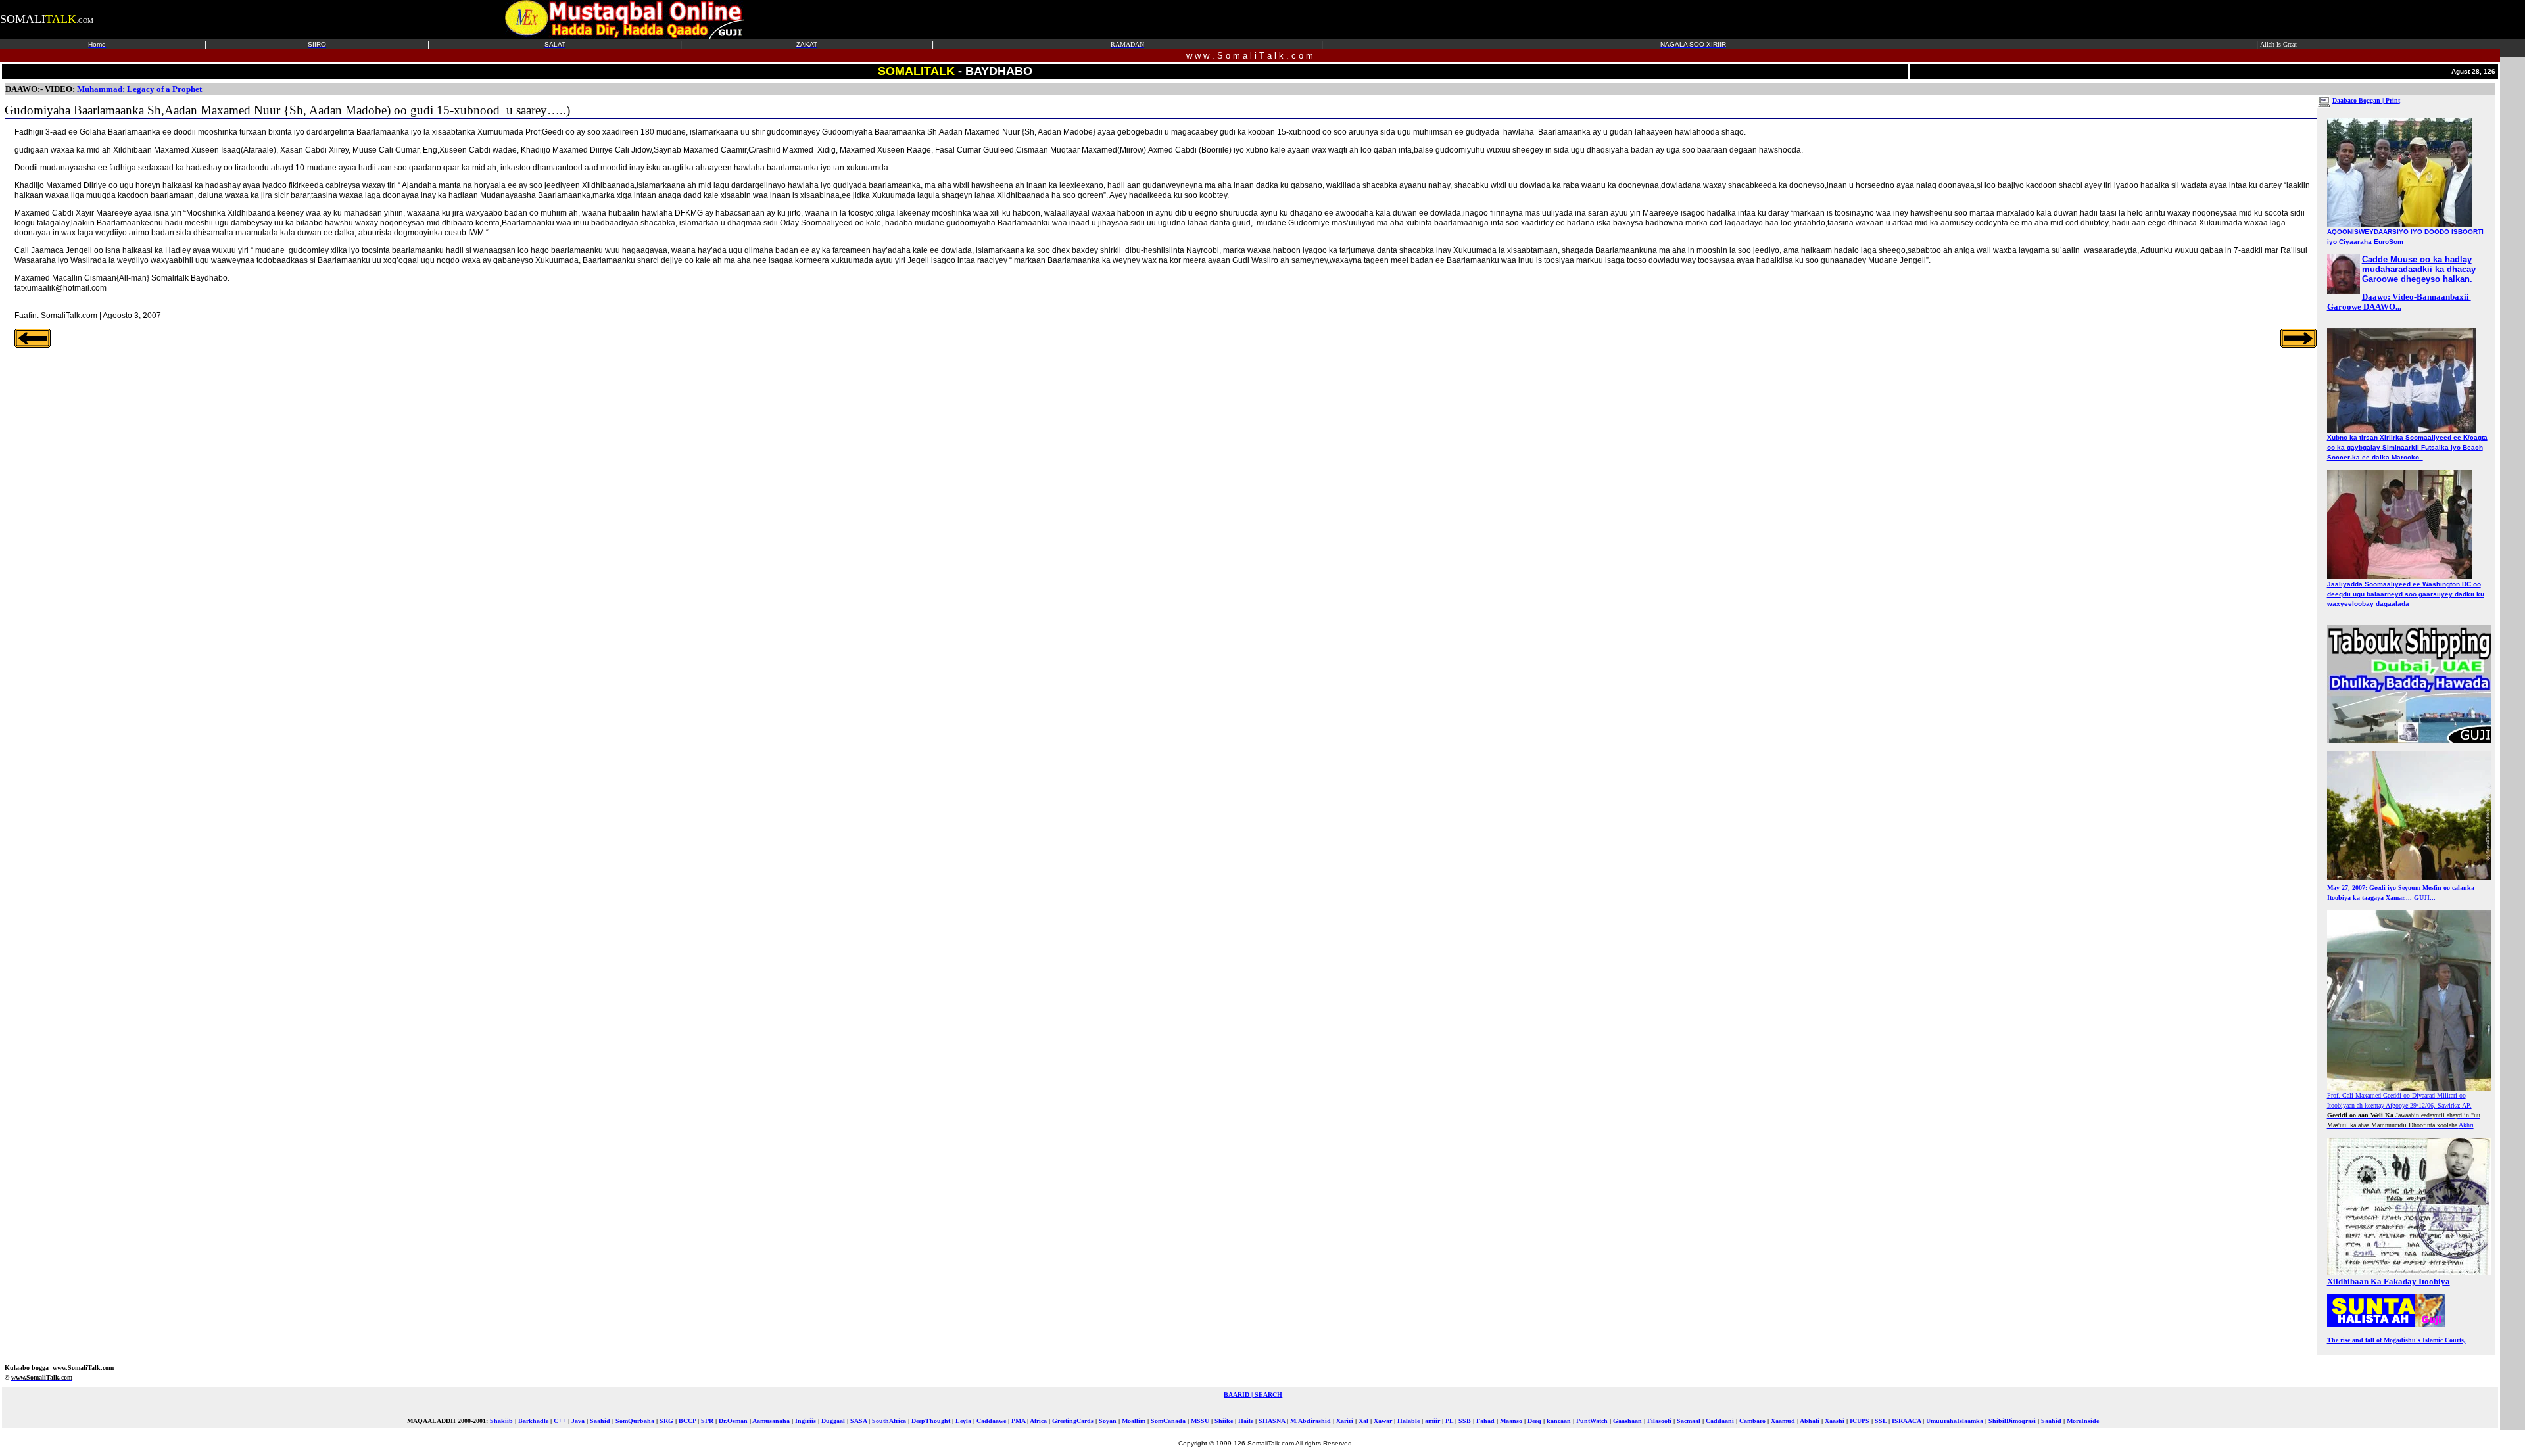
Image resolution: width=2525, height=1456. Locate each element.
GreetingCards (1073, 1421)
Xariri (1345, 1421)
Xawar (1383, 1421)
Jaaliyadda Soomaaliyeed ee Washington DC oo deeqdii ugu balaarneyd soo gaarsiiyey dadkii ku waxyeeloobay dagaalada (2406, 594)
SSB (1465, 1421)
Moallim (1134, 1421)
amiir (1432, 1421)
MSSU (1200, 1421)
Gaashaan (1627, 1421)
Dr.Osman (733, 1421)
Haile (1246, 1421)
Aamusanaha (771, 1421)
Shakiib (501, 1421)
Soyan (1108, 1421)
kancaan (1559, 1421)
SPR (707, 1421)
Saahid (600, 1421)
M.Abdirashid (1311, 1421)
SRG (666, 1421)
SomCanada (1168, 1421)
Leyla (963, 1421)
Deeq (1534, 1421)
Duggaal (833, 1421)
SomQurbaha (635, 1421)
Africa (1038, 1421)
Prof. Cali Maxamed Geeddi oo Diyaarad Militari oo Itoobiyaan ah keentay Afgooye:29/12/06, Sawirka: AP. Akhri (2404, 1110)
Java (578, 1421)
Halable (1408, 1421)
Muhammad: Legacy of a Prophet (139, 89)
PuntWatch (1592, 1421)
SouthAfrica (889, 1421)
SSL (1881, 1421)
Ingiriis (806, 1421)
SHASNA (1272, 1421)
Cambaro (1752, 1421)
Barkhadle (533, 1421)
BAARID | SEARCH (1253, 1395)
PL (1449, 1421)
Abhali (1810, 1421)
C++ (560, 1421)
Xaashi (1835, 1421)
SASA (858, 1421)
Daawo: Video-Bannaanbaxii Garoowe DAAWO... (2399, 302)
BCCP (687, 1421)
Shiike (1224, 1421)
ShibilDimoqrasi (2012, 1421)
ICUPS (1860, 1421)
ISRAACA (1906, 1421)
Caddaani (1720, 1421)
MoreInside (2083, 1421)
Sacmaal (1689, 1421)
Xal (1363, 1421)
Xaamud (1783, 1421)
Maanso (1511, 1421)
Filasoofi (1659, 1421)
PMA (1018, 1421)
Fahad (1485, 1421)
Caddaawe (991, 1421)
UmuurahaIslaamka (1955, 1421)
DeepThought (931, 1421)
